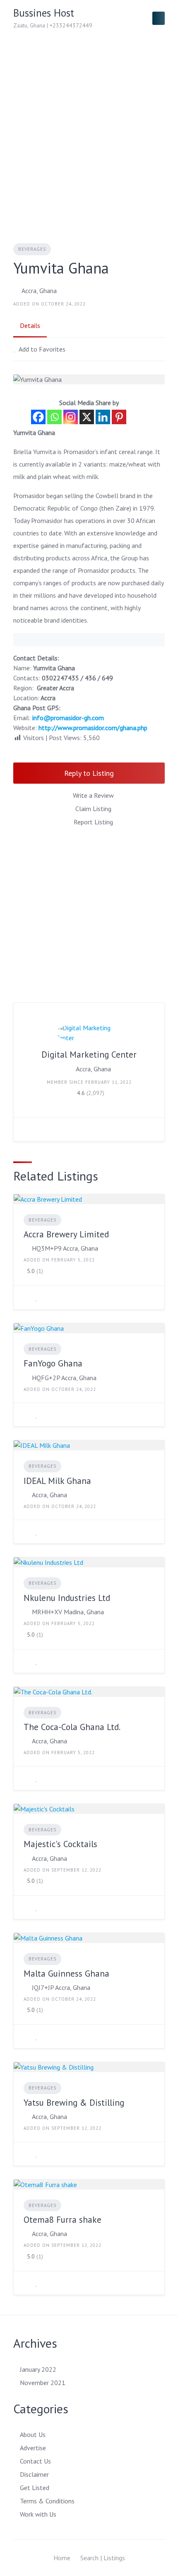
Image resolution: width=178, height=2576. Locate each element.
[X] (87, 417)
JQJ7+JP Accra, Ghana (61, 1987)
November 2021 (43, 2383)
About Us (33, 2434)
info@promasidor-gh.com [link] (68, 718)
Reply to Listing (89, 773)
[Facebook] (38, 417)
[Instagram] (71, 417)
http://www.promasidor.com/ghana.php (93, 728)
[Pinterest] (119, 417)
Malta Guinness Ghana (66, 1974)
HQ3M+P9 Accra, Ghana (65, 1248)
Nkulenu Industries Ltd (67, 1598)
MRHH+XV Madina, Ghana (68, 1612)
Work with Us (38, 2514)
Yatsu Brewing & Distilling (74, 2103)
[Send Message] (26, 1129)
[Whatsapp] (54, 417)
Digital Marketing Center (89, 1055)
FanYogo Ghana (53, 1363)
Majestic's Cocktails (60, 1844)
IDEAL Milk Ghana (57, 1481)
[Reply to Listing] (26, 1298)
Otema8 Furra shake (63, 2220)
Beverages (32, 249)
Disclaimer (34, 2474)
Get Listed (35, 2488)
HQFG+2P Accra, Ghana (64, 1378)
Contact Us (35, 2461)
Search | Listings (103, 2558)
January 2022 (38, 2369)
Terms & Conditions (47, 2501)
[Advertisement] (89, 130)
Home (62, 2558)
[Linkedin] (103, 417)
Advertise (33, 2448)
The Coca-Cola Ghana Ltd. (72, 1727)
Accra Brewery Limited (66, 1234)
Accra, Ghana (39, 291)
